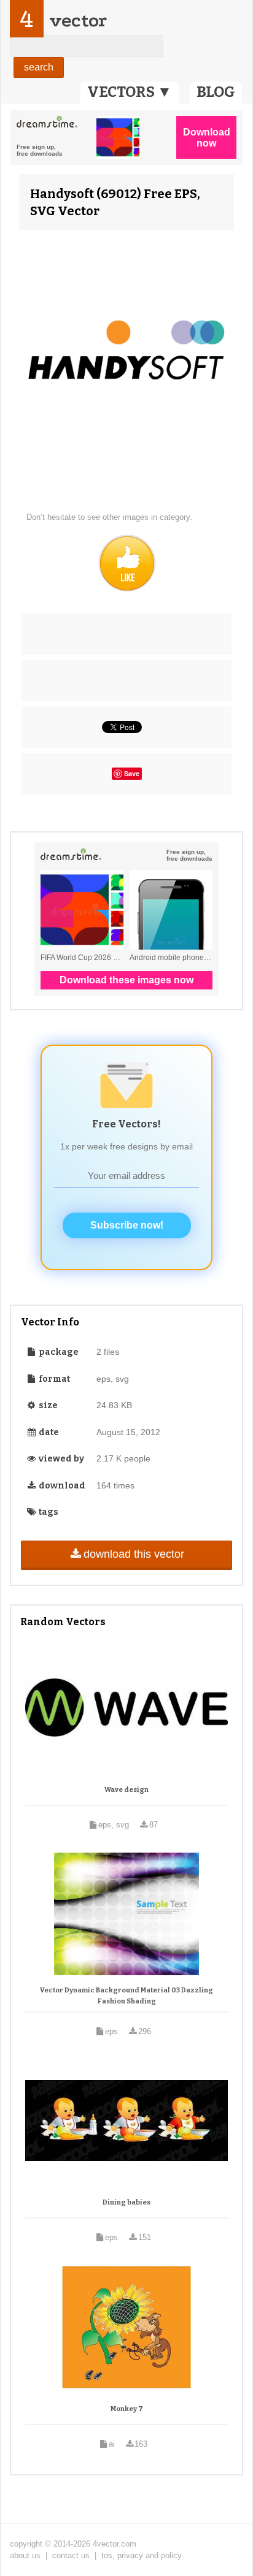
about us (25, 2555)
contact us (71, 2555)
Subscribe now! (127, 1225)
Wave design (126, 1790)
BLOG (216, 92)
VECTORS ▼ (130, 92)
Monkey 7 (127, 2409)
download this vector (134, 1554)
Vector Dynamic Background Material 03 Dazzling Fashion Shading (126, 1996)
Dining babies (126, 2202)
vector (78, 21)
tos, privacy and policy (142, 2555)
